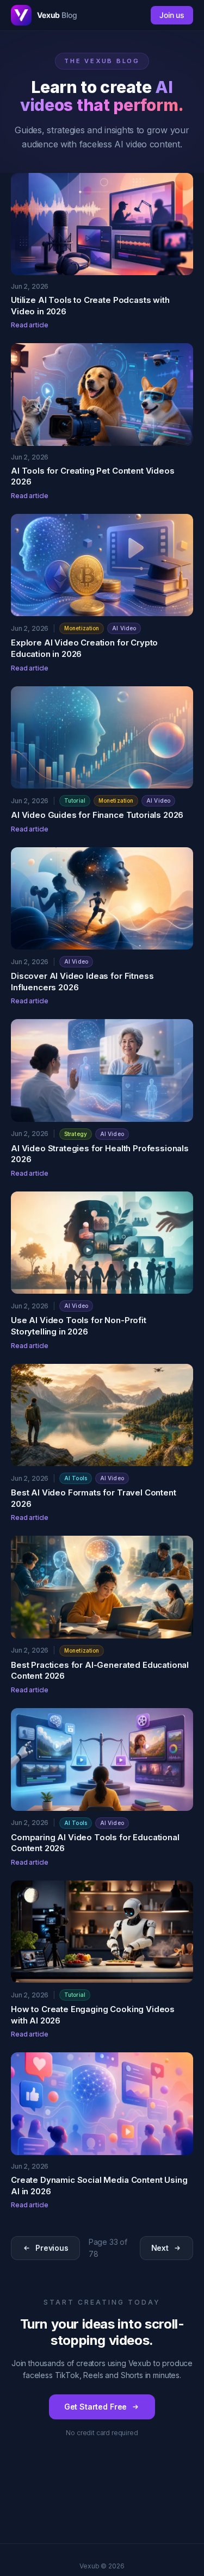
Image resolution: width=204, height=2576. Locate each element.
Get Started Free (95, 2407)
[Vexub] (21, 15)
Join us (172, 15)
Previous (52, 2248)
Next (160, 2248)
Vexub (57, 15)
